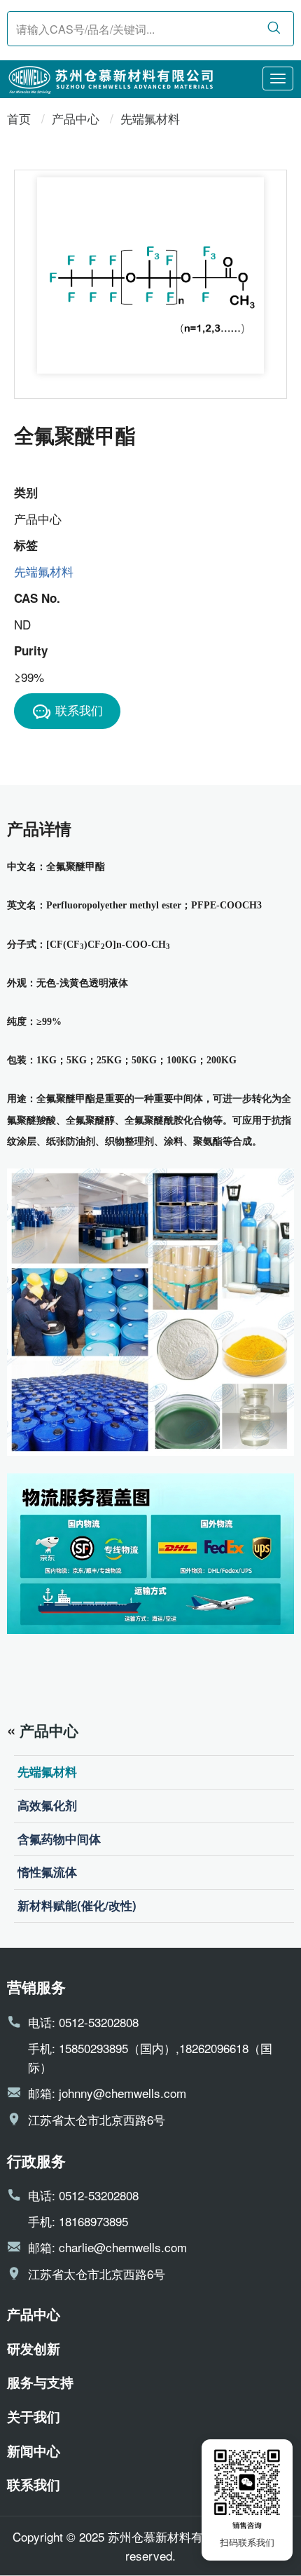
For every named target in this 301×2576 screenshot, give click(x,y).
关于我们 (34, 2416)
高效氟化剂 (47, 1805)
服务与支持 (40, 2382)
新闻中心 (34, 2451)
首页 (19, 118)
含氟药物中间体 (59, 1839)
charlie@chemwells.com (123, 2247)
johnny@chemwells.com (122, 2093)
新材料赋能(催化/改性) (77, 1905)
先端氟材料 (150, 118)
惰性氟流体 (47, 1872)
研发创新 (34, 2348)
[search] (274, 28)
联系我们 (79, 710)
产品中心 (76, 118)
